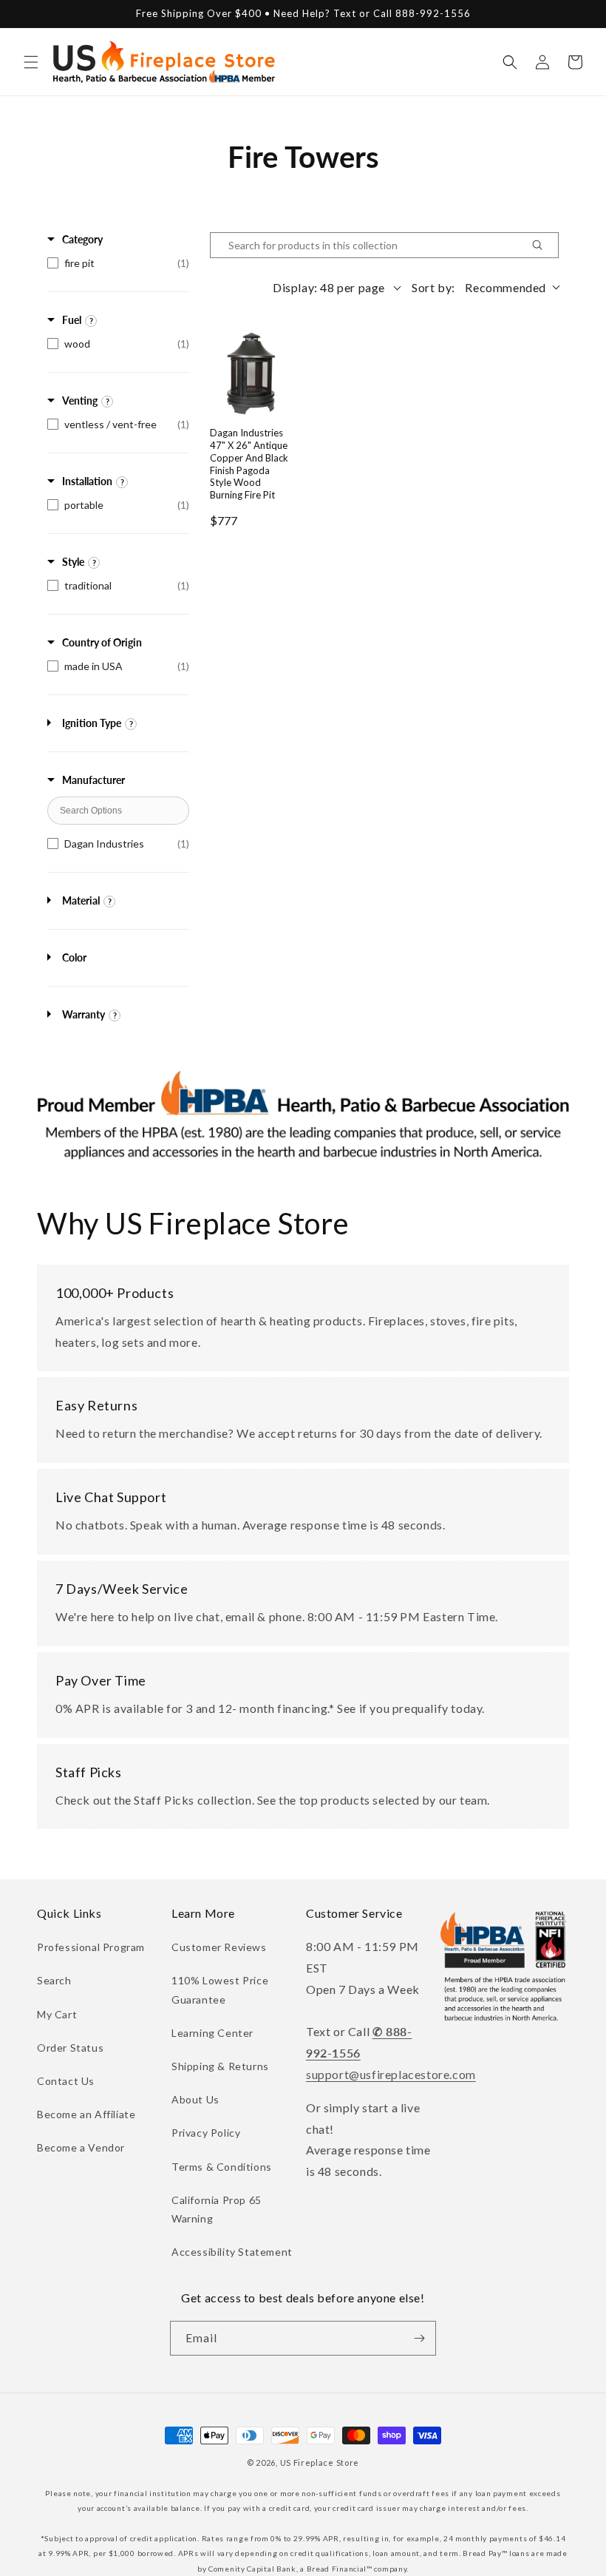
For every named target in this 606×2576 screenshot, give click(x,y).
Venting (80, 400)
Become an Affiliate (86, 2114)
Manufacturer (93, 780)
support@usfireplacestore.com (391, 2074)
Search (54, 1980)
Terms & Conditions (222, 2167)
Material (81, 900)
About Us (195, 2099)
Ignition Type (92, 723)
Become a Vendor (81, 2147)
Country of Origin (102, 642)
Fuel (72, 320)
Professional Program (91, 1947)
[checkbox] (118, 263)
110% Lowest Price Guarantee (220, 1990)
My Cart (57, 2014)
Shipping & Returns (220, 2066)
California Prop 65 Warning (217, 2209)
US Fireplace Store (320, 2462)
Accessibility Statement (232, 2252)
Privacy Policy (206, 2133)
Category (82, 239)
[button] (31, 62)
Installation (87, 481)
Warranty (84, 1014)
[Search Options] (543, 245)
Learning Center (212, 2033)
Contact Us (66, 2081)
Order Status (70, 2048)
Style (73, 562)
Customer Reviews (219, 1947)
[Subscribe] (419, 2338)
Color (74, 957)
